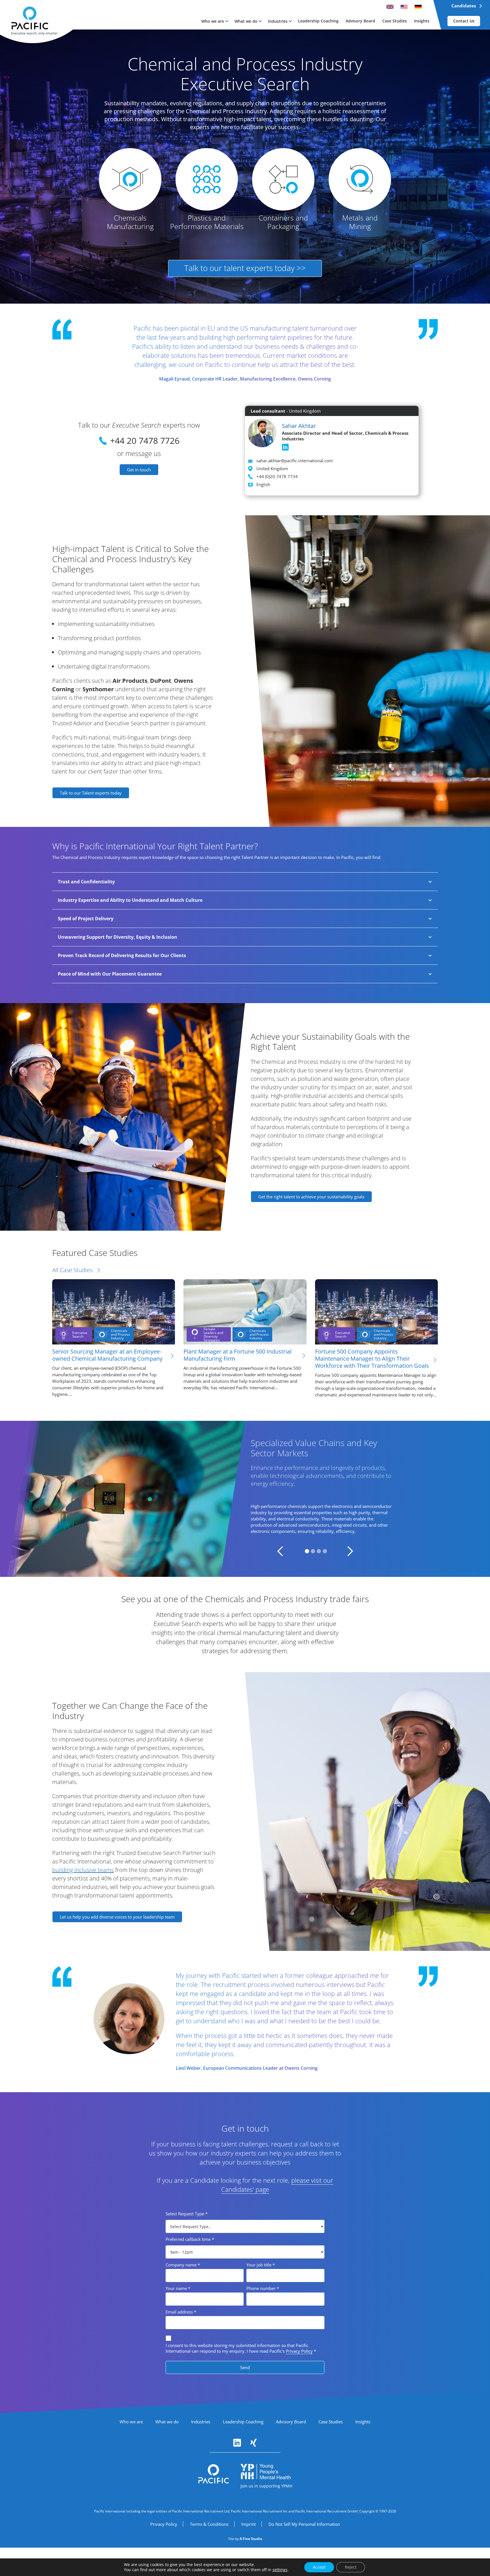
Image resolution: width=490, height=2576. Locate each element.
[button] (215, 21)
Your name (178, 2288)
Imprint (249, 2524)
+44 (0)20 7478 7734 (277, 476)
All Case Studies (72, 1270)
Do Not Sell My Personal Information (304, 2524)
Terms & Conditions (209, 2524)
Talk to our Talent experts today (91, 793)
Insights (363, 2422)
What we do (246, 21)
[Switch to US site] (404, 7)
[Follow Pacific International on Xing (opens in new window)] (254, 2443)
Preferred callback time (190, 2239)
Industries (278, 21)
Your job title (261, 2265)
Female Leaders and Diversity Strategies (213, 1334)
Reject (351, 2567)
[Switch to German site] (418, 7)
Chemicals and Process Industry (121, 1334)
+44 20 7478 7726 (145, 441)
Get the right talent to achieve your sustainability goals (311, 1197)
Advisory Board (291, 2422)
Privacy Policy (299, 2351)
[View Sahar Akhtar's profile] (262, 434)
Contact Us (464, 21)
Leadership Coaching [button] (318, 21)
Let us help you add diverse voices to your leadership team (117, 1917)
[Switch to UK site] (390, 7)
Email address (181, 2312)
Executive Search (80, 1335)
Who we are (213, 21)
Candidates (464, 6)
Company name (183, 2265)
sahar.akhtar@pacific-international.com (295, 461)
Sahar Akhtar (299, 426)
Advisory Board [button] (360, 21)
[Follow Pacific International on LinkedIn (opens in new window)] (237, 2443)
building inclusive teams (83, 1870)
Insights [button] (422, 21)
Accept (319, 2567)
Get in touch (139, 470)
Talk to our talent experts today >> (245, 268)
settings (280, 2570)
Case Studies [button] (395, 21)
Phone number (263, 2288)
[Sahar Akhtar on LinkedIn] (285, 447)
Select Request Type (187, 2214)
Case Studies (331, 2422)
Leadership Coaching (243, 2422)
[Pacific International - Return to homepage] (214, 2474)
